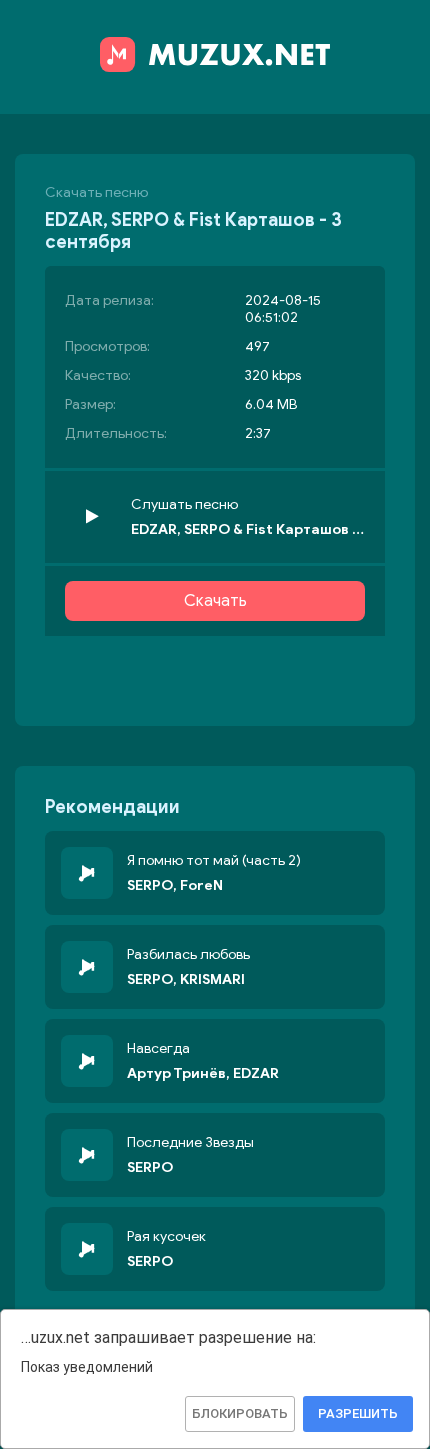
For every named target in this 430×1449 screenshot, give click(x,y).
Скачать (215, 601)
